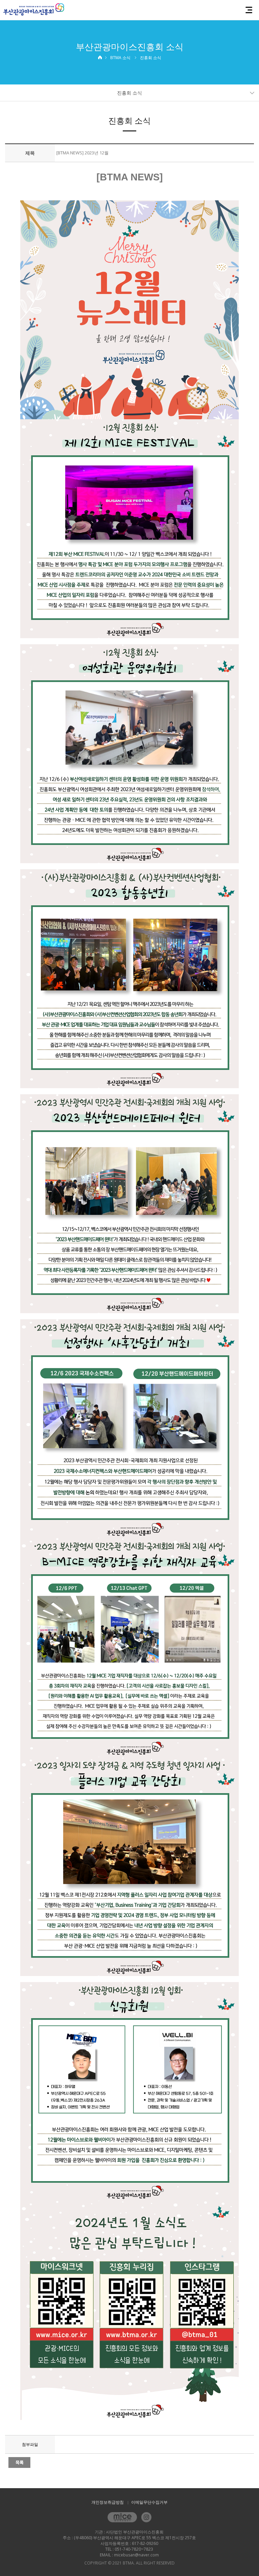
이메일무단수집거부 (149, 2502)
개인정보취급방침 (108, 2502)
